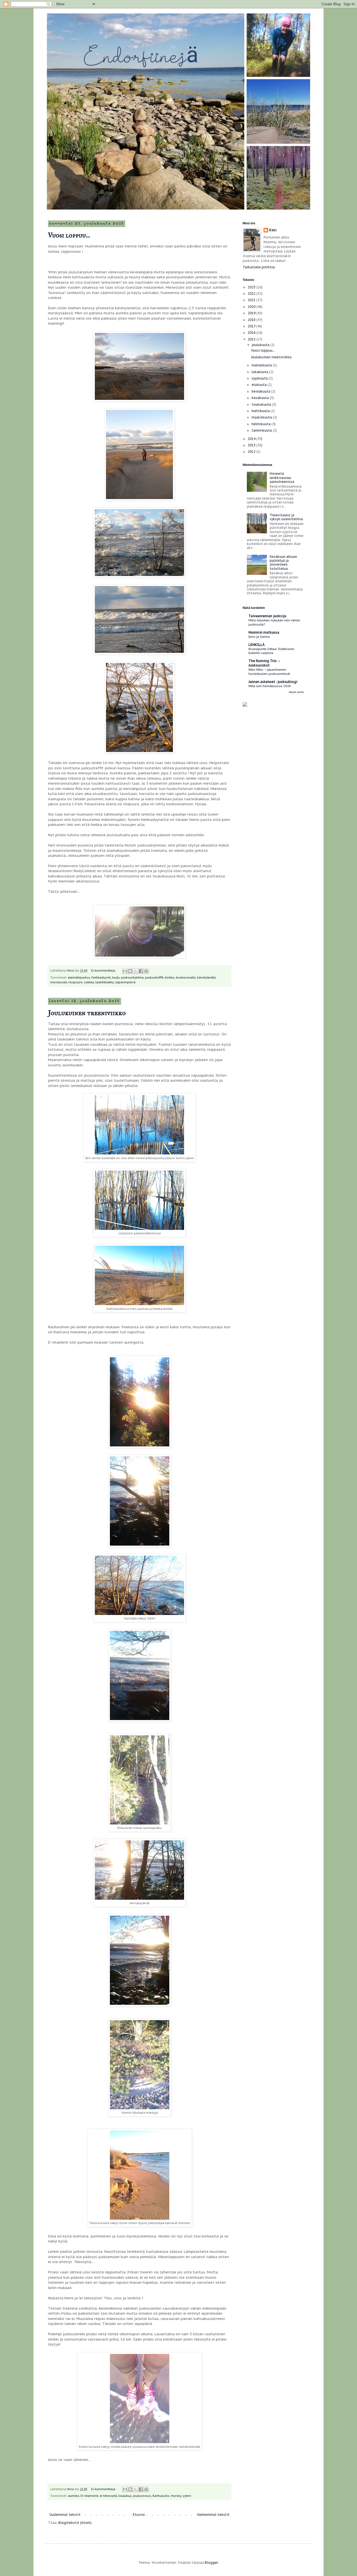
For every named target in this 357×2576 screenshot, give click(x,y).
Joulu (116, 977)
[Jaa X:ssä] (136, 971)
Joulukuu (125, 2496)
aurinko (73, 2496)
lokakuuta (260, 372)
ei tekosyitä (108, 2496)
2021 (252, 300)
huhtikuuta (261, 411)
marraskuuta (262, 365)
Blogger (211, 2562)
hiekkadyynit (101, 977)
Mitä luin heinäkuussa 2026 (270, 686)
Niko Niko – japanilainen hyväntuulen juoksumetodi (269, 672)
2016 (252, 333)
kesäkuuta (261, 398)
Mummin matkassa (264, 632)
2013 (252, 445)
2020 (252, 307)
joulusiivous (142, 2496)
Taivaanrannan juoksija (267, 616)
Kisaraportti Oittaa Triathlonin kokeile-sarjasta (271, 651)
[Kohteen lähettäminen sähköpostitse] (125, 971)
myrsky (176, 2496)
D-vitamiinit (89, 2496)
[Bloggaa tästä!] (130, 971)
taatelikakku (105, 982)
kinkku (170, 977)
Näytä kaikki (296, 692)
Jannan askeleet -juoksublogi (273, 682)
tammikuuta (262, 430)
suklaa (89, 982)
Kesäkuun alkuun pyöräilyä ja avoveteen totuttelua (283, 563)
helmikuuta (261, 424)
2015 (252, 339)
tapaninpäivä (126, 982)
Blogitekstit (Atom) (75, 2523)
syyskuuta (260, 378)
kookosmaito (186, 977)
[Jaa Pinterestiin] (146, 971)
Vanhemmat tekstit (213, 2515)
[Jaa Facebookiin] (141, 971)
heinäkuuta (261, 391)
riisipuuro (75, 982)
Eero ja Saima (259, 637)
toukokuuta (262, 404)
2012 (252, 452)
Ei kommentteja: (104, 970)
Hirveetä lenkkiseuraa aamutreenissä (282, 478)
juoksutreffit (154, 977)
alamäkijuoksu (79, 977)
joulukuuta (261, 345)
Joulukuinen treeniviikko (87, 1013)
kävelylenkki (207, 977)
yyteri (187, 2496)
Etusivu (139, 2515)
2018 (252, 320)
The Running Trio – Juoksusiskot (264, 663)
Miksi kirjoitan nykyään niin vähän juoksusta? (274, 622)
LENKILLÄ (257, 645)
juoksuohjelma (132, 977)
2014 (252, 439)
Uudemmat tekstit (65, 2515)
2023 (252, 287)
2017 (252, 326)
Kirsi (273, 230)
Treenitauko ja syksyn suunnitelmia (286, 517)
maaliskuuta (262, 417)
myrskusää (59, 982)
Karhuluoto (161, 2496)
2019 (252, 313)
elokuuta (260, 385)
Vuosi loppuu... (69, 235)
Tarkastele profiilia (259, 267)
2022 (252, 294)
